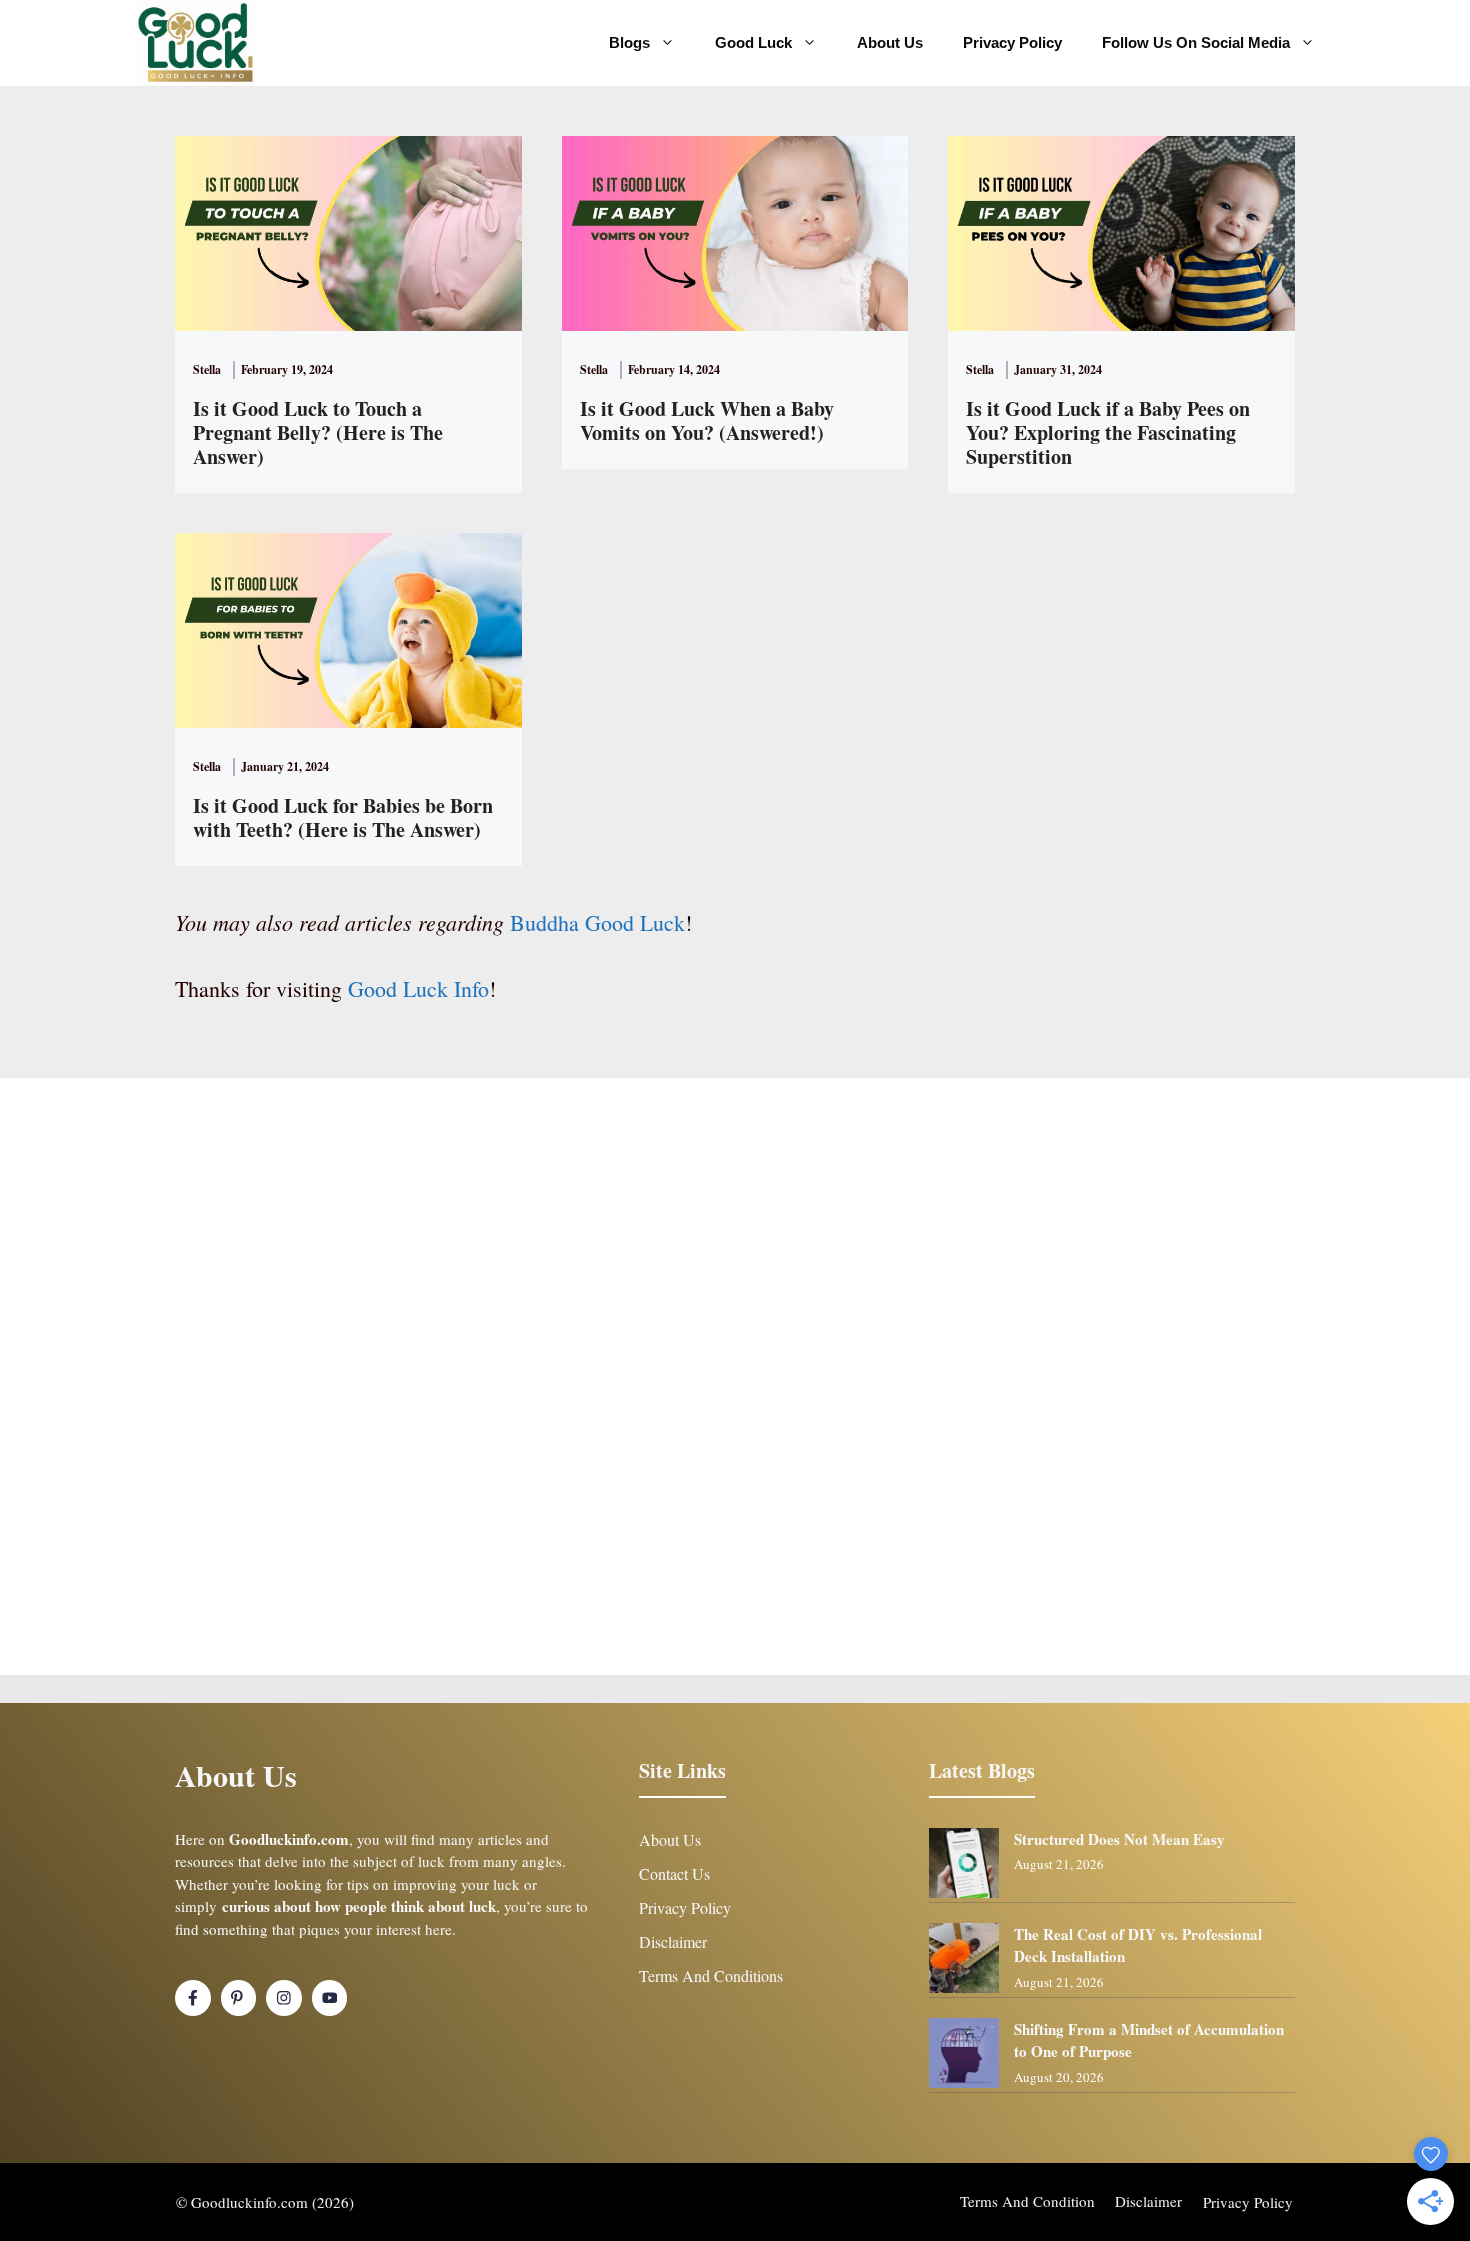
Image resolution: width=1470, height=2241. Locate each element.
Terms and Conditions (711, 1975)
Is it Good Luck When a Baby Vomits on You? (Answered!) (707, 420)
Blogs (629, 42)
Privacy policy (1248, 2202)
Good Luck (753, 42)
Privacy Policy (1012, 42)
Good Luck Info (418, 988)
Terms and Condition (1027, 2201)
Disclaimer (673, 1941)
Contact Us (674, 1873)
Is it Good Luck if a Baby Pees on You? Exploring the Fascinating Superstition (1108, 432)
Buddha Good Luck (597, 922)
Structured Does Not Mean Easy (1119, 1839)
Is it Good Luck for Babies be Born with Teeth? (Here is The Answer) (343, 817)
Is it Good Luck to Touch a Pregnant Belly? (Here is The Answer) (318, 432)
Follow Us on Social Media (1196, 42)
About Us (890, 42)
